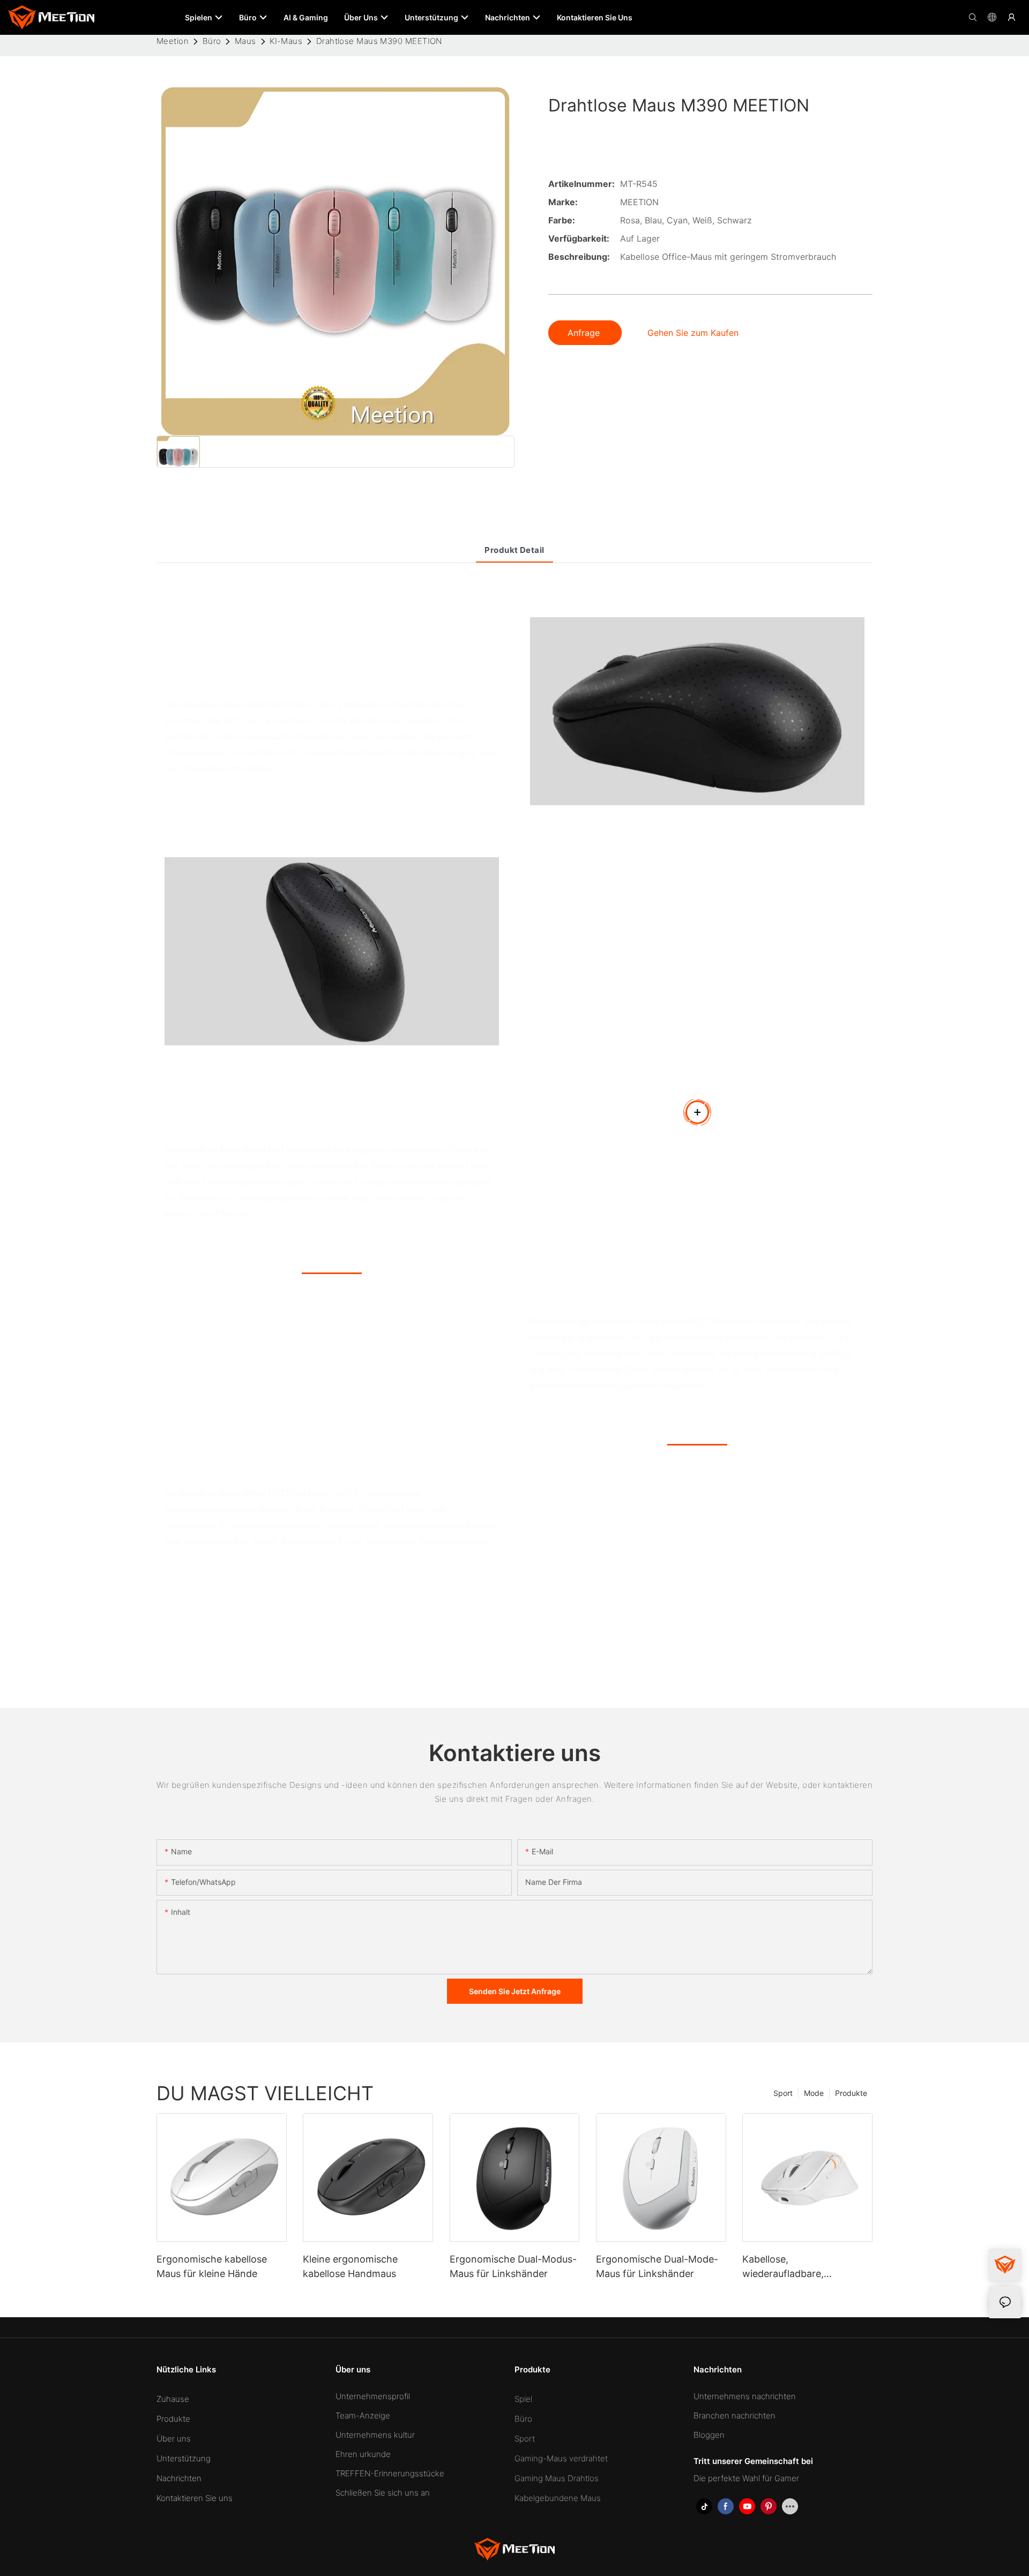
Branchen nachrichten (735, 2416)
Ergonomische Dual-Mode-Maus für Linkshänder (657, 2266)
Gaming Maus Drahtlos (557, 2478)
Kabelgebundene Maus (558, 2498)
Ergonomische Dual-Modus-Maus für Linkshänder (513, 2266)
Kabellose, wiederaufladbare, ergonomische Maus (788, 2267)
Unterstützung (184, 2458)
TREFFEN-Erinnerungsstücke (390, 2473)
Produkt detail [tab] (514, 550)
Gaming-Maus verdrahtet (561, 2458)
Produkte (851, 2093)
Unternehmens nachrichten (745, 2396)
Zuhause (173, 2399)
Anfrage (585, 333)
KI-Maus (286, 41)
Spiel (523, 2399)
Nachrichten (179, 2478)
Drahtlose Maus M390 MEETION (379, 41)
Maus (245, 41)
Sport (783, 2093)
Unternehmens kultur (375, 2435)
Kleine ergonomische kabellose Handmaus (350, 2266)
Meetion (173, 41)
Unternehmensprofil (373, 2396)
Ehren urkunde (363, 2454)
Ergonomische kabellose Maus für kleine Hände (212, 2266)
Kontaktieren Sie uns (195, 2498)
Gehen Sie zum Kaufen (693, 333)
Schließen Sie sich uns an (383, 2493)
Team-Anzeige (363, 2416)
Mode (814, 2093)
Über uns (174, 2439)
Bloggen (709, 2435)
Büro (212, 41)
